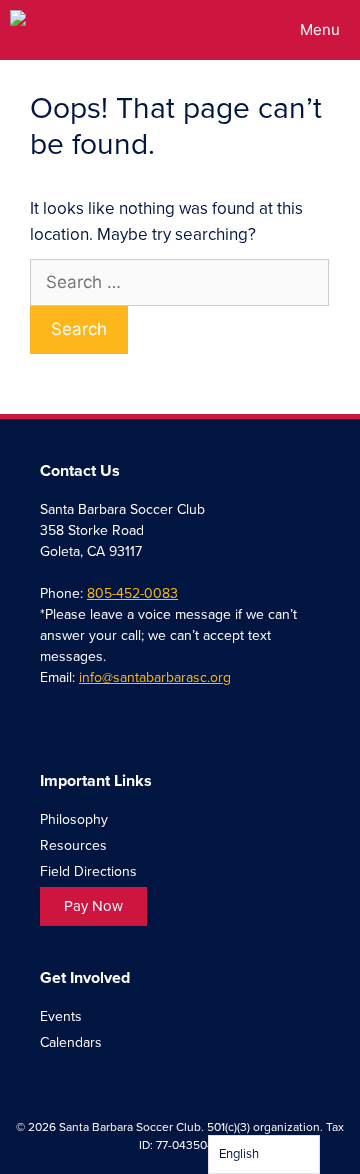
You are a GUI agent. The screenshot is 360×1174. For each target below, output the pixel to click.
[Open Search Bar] (223, 30)
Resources (73, 845)
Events (61, 1016)
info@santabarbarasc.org (155, 677)
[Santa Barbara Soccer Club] (90, 30)
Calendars (71, 1042)
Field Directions (88, 871)
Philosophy (74, 819)
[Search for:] (179, 282)
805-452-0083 (132, 593)
